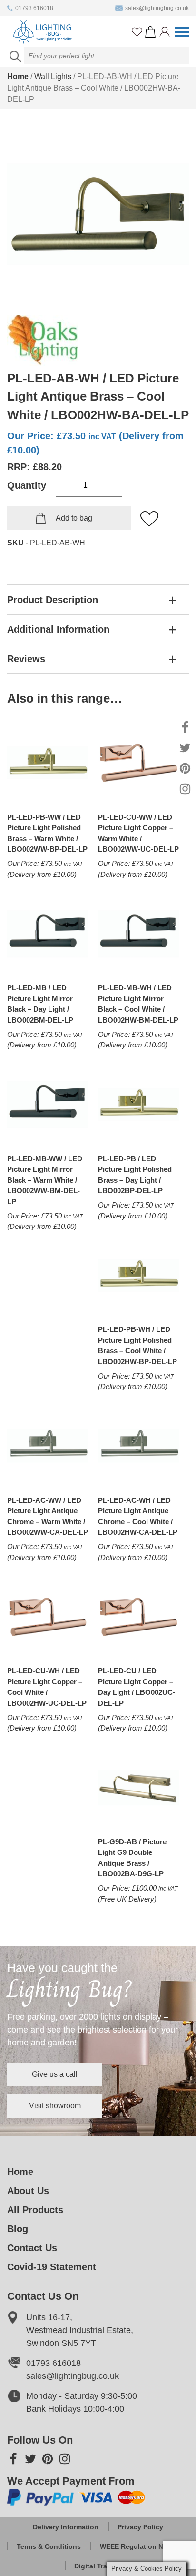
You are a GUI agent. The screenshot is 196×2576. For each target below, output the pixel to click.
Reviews (26, 659)
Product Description (53, 600)
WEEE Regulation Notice (140, 2546)
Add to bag (74, 518)
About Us (28, 2191)
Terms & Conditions (49, 2546)
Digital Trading (98, 2566)
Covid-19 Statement (52, 2267)
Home (18, 76)
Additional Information (58, 629)
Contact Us (32, 2248)
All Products (35, 2210)
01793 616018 (34, 8)
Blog (18, 2229)
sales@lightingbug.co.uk (157, 8)
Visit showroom (55, 2106)
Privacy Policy (140, 2527)
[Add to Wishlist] (150, 519)
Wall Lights (53, 76)
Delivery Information (66, 2527)
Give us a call (55, 2074)
